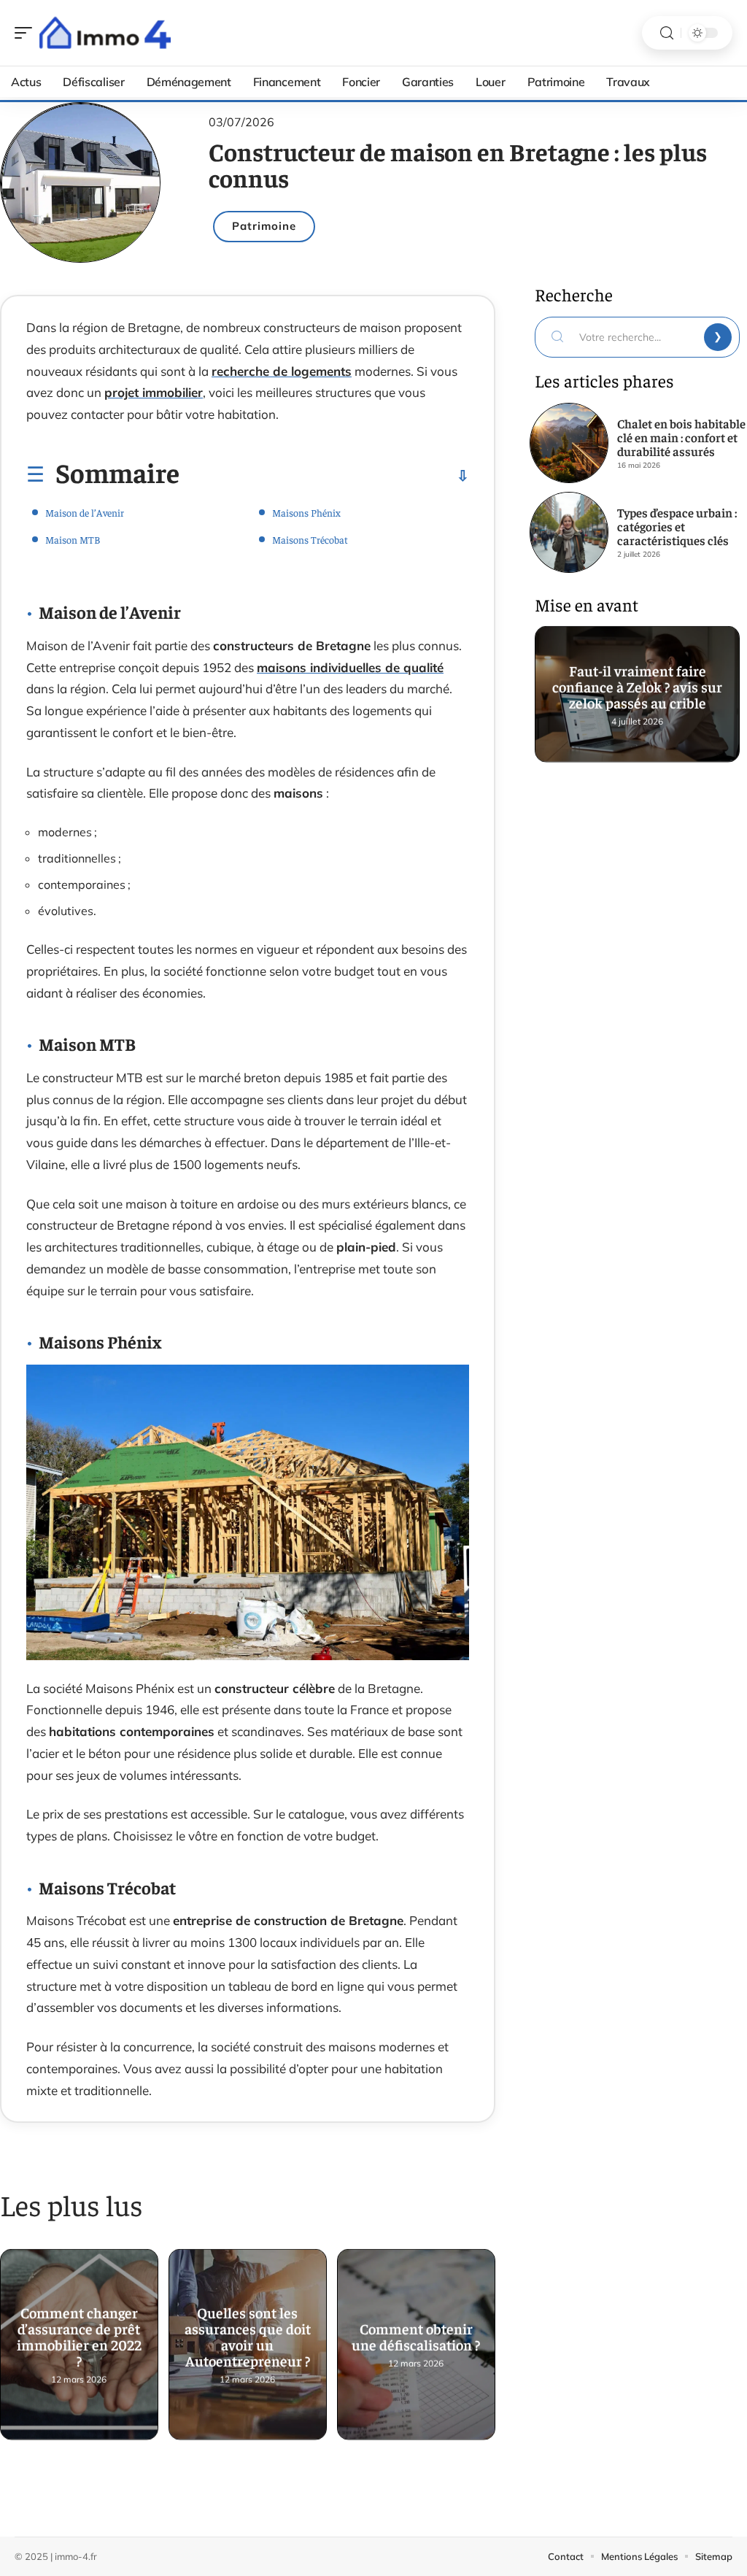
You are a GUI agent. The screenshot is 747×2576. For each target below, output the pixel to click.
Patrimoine (264, 226)
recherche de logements (282, 371)
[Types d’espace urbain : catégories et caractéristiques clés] (569, 532)
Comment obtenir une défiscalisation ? (416, 2336)
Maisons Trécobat (310, 539)
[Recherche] (667, 33)
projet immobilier (154, 392)
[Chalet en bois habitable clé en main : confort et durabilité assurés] (569, 443)
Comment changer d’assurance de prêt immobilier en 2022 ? (79, 2336)
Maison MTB (73, 539)
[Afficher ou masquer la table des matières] (324, 476)
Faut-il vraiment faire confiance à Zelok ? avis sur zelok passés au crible (637, 686)
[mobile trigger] (27, 33)
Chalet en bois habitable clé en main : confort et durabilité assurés (681, 437)
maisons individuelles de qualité (350, 667)
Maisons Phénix (306, 512)
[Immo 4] (105, 33)
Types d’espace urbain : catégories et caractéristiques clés (677, 526)
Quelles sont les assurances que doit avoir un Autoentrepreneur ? (248, 2336)
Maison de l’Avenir (85, 512)
